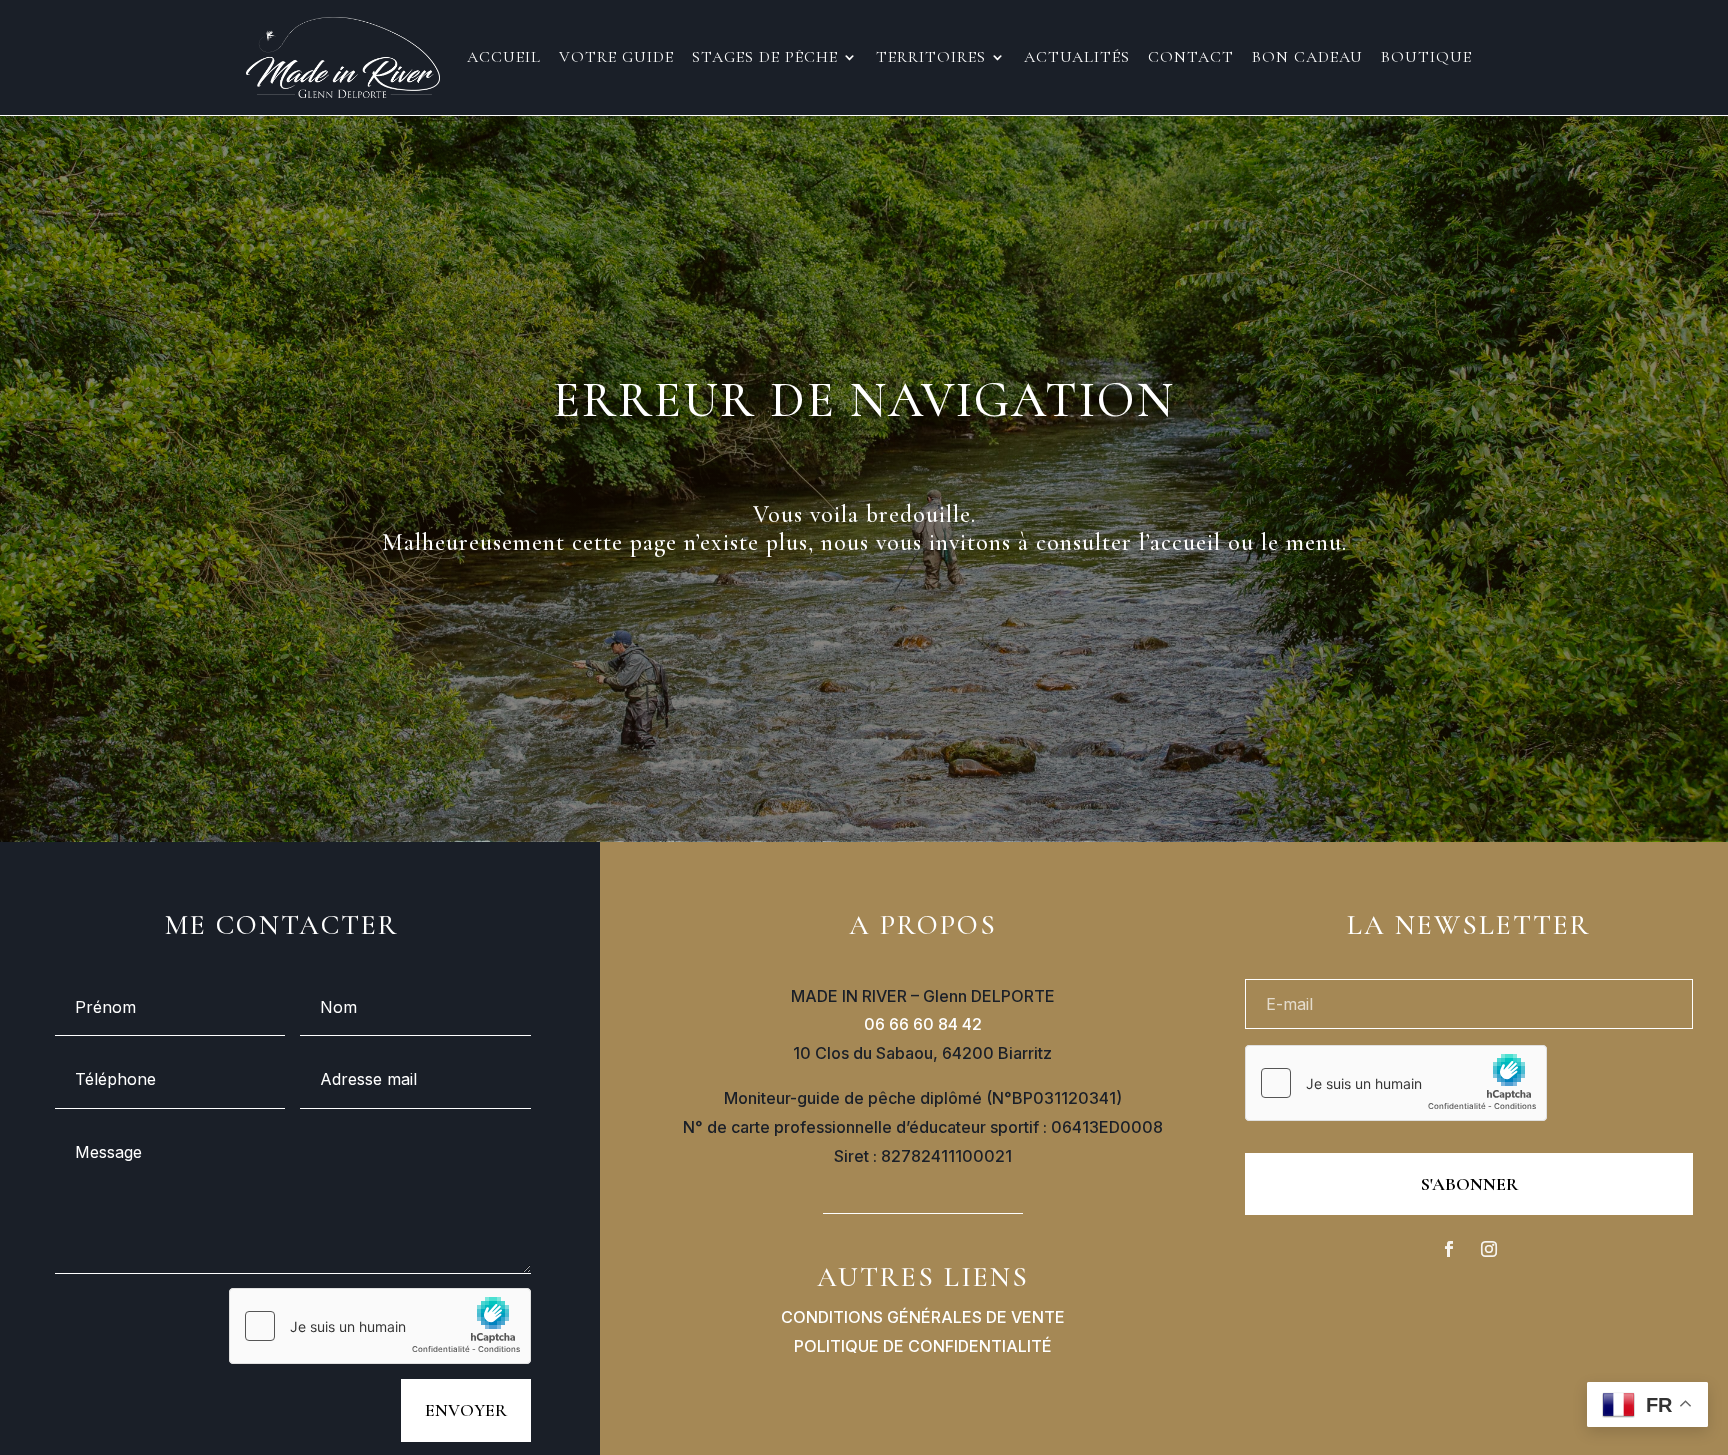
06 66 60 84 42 (923, 1024)
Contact (1191, 59)
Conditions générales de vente (923, 1317)
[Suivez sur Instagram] (1489, 1249)
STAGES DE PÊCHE (765, 59)
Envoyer (466, 1410)
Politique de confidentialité (923, 1346)
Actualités (1077, 59)
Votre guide (616, 59)
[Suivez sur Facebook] (1449, 1249)
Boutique (1426, 59)
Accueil (504, 59)
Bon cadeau (1307, 59)
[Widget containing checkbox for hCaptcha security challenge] (380, 1326)
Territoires (931, 59)
